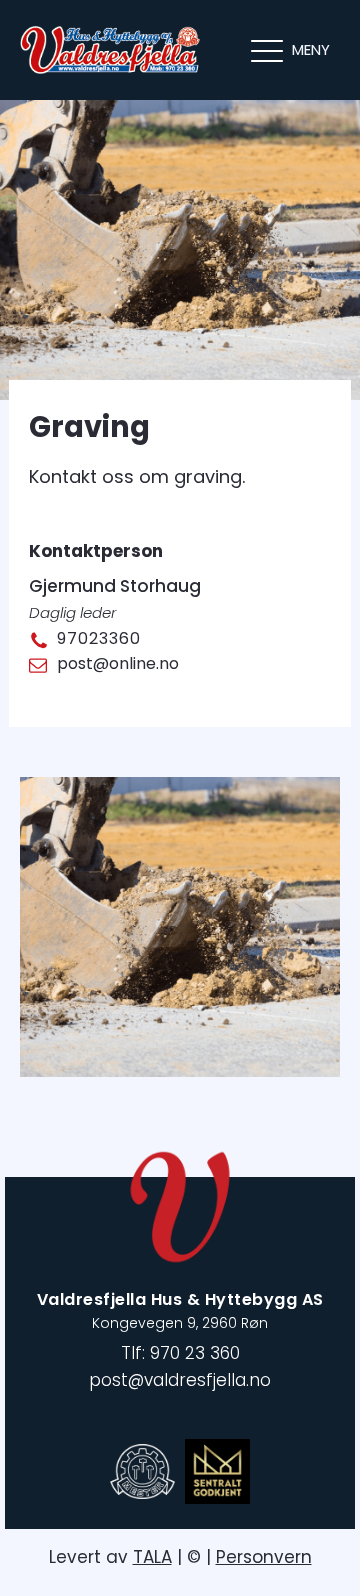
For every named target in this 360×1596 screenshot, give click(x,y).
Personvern (264, 1557)
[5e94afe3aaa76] (180, 1070)
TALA (152, 1557)
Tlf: (180, 1353)
